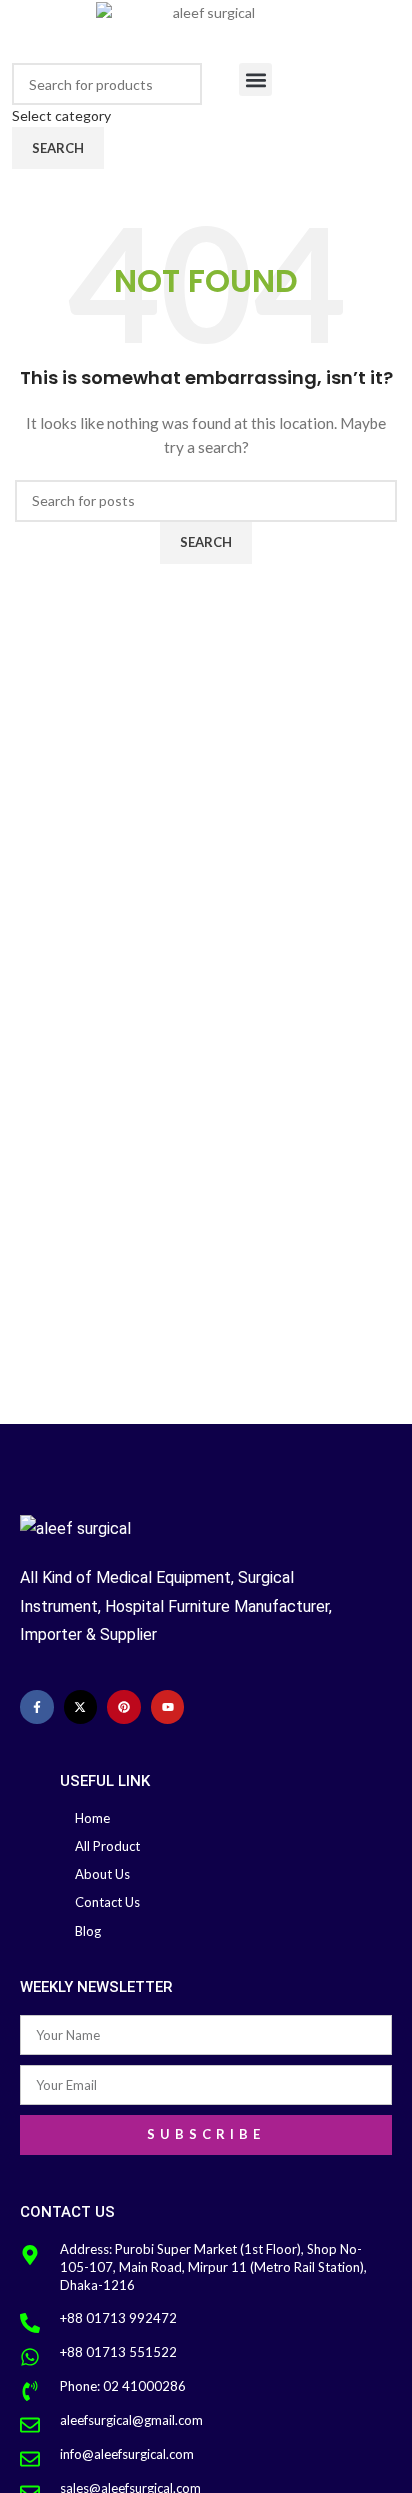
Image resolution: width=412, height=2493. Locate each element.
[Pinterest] (124, 1707)
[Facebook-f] (37, 1707)
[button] (255, 79)
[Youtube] (168, 1707)
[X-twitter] (81, 1707)
